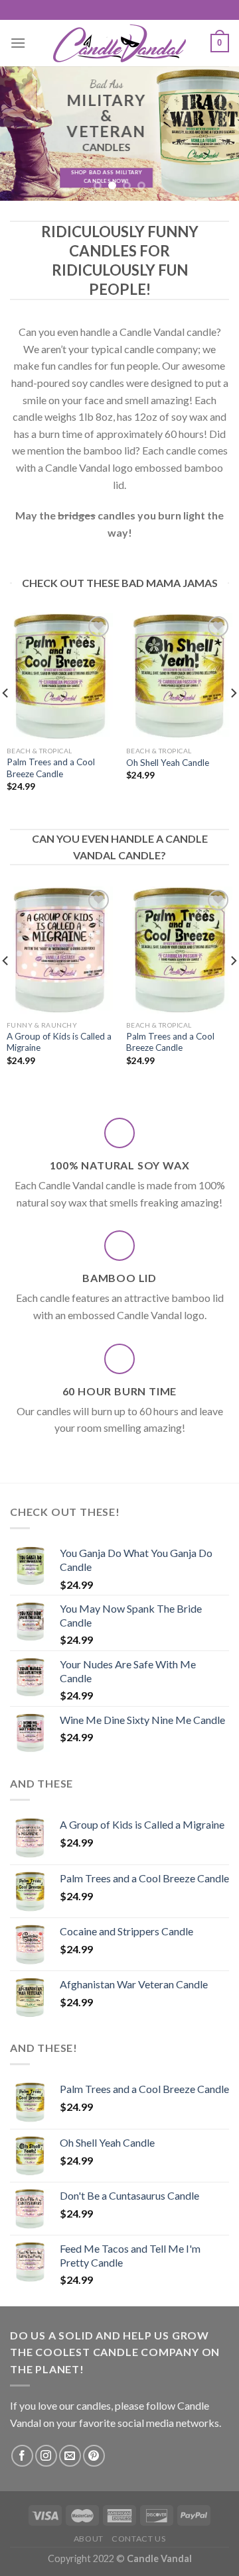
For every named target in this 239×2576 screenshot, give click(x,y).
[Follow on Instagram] (46, 2456)
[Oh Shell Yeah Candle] (179, 676)
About (89, 2539)
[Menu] (18, 43)
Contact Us (138, 2539)
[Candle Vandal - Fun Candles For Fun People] (119, 43)
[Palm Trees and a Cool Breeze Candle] (60, 676)
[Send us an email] (70, 2456)
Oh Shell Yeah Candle (168, 763)
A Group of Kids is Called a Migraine (59, 1042)
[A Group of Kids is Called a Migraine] (60, 950)
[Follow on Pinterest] (94, 2456)
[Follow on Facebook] (22, 2456)
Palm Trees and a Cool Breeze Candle (51, 768)
